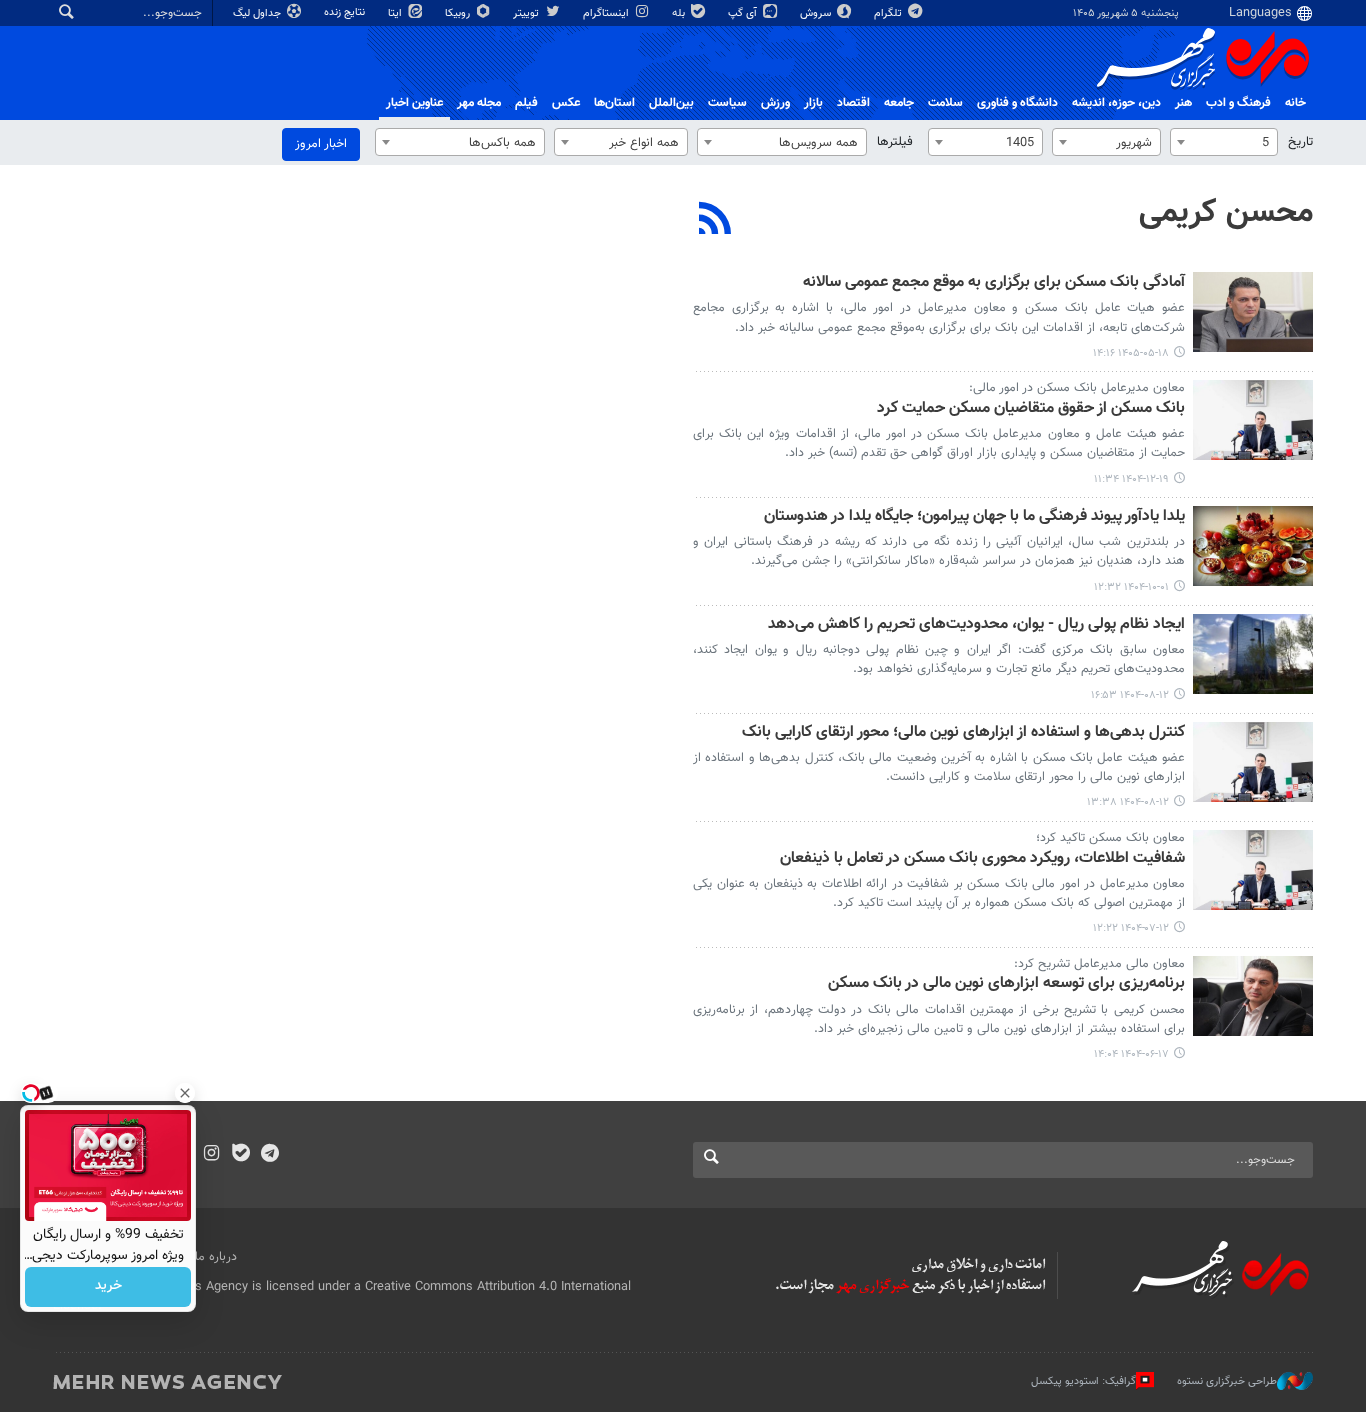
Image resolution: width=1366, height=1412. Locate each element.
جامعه (899, 103)
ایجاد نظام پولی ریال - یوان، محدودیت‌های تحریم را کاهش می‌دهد (976, 625)
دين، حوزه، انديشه (1116, 103)
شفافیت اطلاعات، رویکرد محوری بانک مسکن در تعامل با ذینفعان (982, 859)
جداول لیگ (258, 13)
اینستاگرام (607, 13)
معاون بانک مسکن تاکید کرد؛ (1110, 838)
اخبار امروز (321, 144)
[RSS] (715, 221)
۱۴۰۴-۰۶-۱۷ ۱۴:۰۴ (1131, 1054)
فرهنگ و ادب (1238, 103)
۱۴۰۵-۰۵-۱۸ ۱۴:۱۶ (1131, 353)
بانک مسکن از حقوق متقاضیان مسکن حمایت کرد (1031, 409)
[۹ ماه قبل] (1253, 654)
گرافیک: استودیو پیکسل (1083, 1381)
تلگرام (889, 13)
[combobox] (1224, 142)
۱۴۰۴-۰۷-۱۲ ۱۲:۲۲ (1131, 928)
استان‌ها (614, 103)
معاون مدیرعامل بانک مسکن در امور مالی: (1077, 388)
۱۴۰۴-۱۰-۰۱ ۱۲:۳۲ (1131, 587)
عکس (566, 103)
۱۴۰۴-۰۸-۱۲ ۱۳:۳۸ (1128, 802)
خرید (108, 1287)
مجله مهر (479, 103)
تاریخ (1300, 142)
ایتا (396, 13)
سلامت (945, 103)
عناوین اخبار (414, 103)
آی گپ (744, 13)
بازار (813, 103)
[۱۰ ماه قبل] (1253, 870)
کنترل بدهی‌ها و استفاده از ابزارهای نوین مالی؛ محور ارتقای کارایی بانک (963, 733)
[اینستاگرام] (211, 1155)
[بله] (240, 1155)
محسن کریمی (1226, 213)
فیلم (526, 103)
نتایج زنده (346, 12)
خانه (1295, 103)
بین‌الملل (671, 103)
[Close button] (185, 1093)
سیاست (727, 103)
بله (680, 13)
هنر (1183, 103)
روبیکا (459, 13)
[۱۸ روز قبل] (1253, 312)
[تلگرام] (269, 1155)
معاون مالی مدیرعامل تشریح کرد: (1099, 964)
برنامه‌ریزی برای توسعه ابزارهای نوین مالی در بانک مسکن (1006, 984)
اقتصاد (853, 103)
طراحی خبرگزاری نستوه (1227, 1381)
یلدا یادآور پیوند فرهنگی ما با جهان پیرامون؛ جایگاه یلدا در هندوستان (974, 517)
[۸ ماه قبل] (1253, 546)
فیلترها (895, 142)
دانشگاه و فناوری (1017, 103)
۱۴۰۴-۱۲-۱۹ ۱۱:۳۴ (1131, 479)
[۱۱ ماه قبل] (1253, 996)
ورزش (775, 103)
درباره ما (216, 1257)
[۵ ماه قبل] (1253, 420)
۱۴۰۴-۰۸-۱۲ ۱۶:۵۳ (1130, 695)
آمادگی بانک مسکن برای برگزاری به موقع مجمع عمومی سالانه (994, 283)
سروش (817, 13)
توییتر (527, 13)
